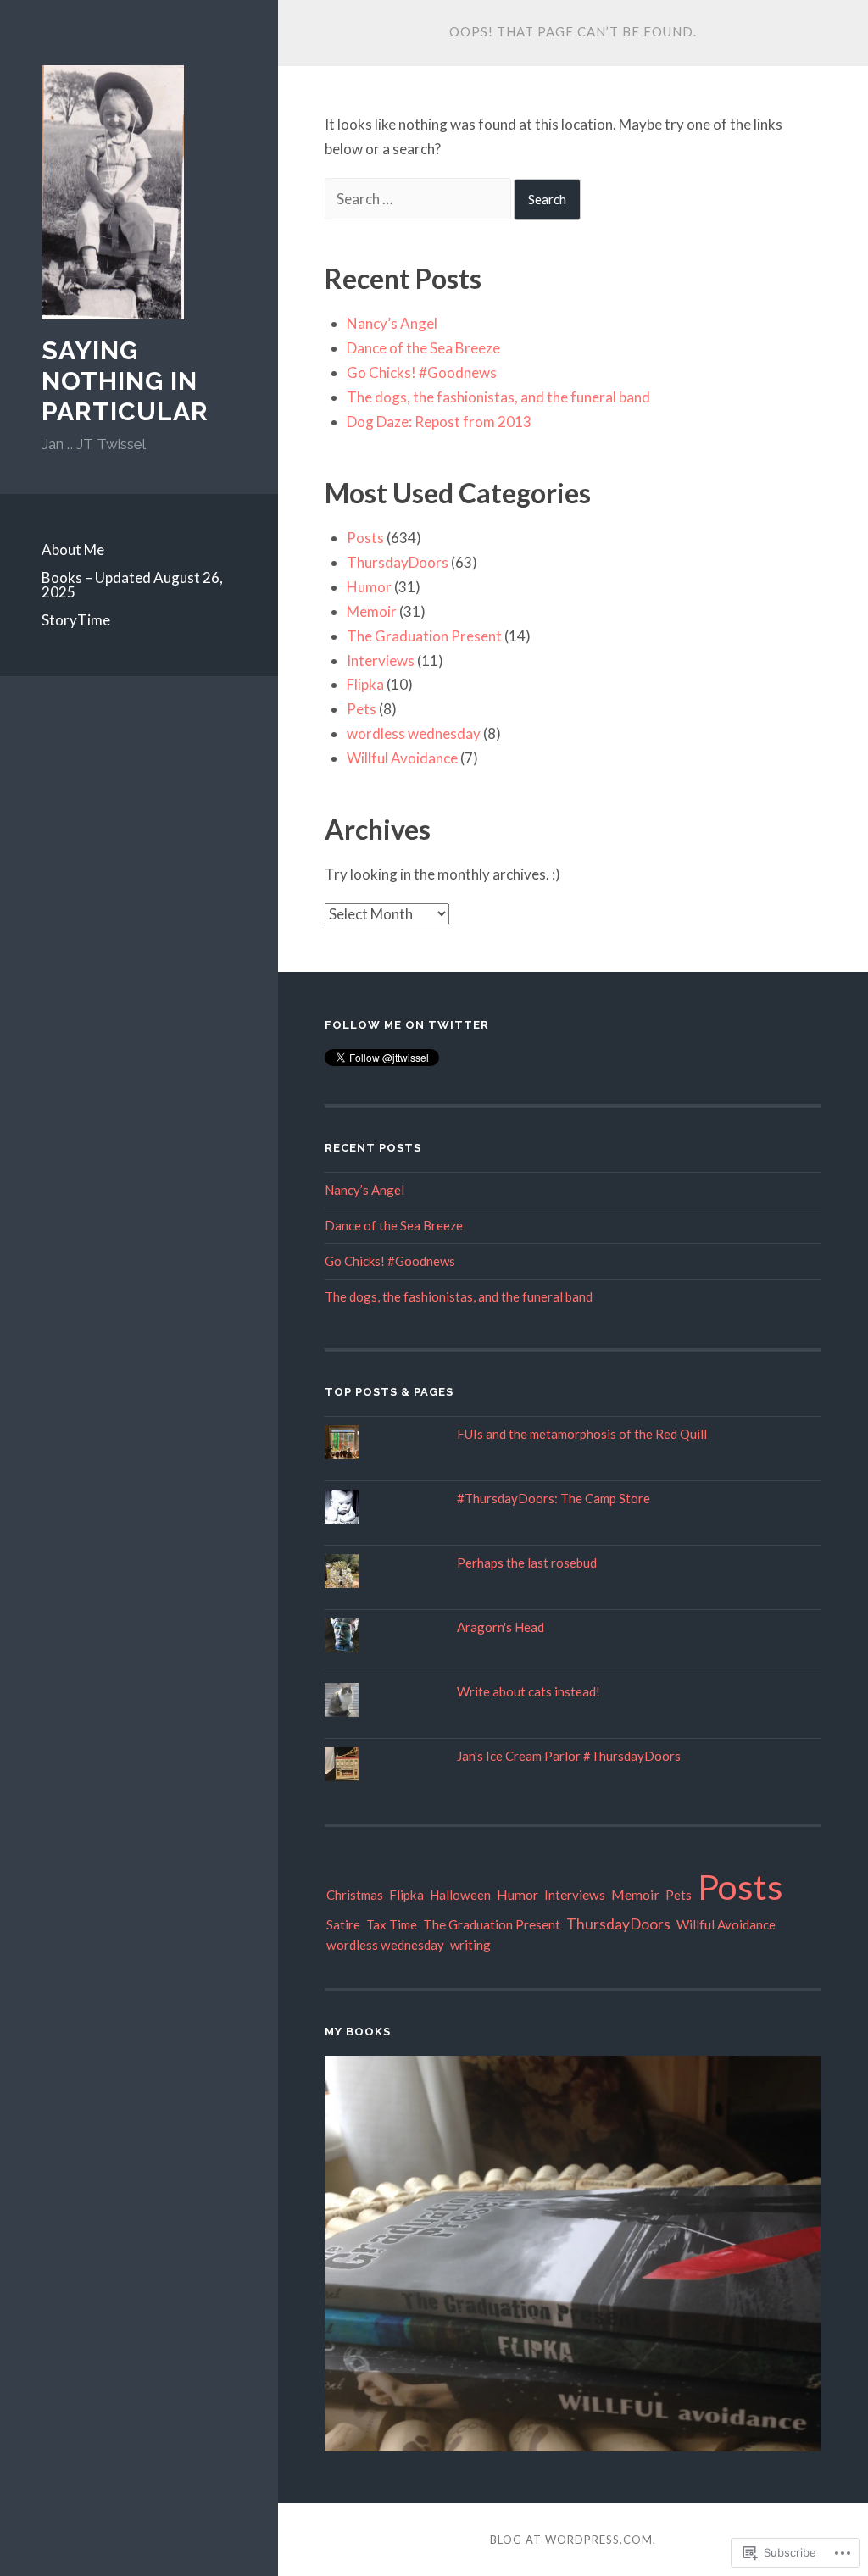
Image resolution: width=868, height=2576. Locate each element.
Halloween (460, 1895)
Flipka (365, 684)
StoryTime (76, 620)
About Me (73, 550)
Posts (365, 538)
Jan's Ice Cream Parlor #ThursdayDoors (569, 1756)
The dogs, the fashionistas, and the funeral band (498, 397)
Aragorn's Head (501, 1627)
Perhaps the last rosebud (527, 1563)
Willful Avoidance (402, 758)
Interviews (381, 661)
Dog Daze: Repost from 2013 (439, 422)
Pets (362, 709)
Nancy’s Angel (392, 323)
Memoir (372, 611)
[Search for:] (419, 199)
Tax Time (392, 1924)
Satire (343, 1924)
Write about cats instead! (529, 1691)
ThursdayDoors (398, 562)
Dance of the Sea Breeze (423, 348)
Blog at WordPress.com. (573, 2540)
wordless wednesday (414, 733)
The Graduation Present (424, 636)
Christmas (355, 1895)
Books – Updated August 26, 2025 (132, 585)
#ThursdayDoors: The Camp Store (554, 1498)
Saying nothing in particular (125, 381)
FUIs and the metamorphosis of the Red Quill (582, 1434)
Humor (369, 587)
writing (470, 1945)
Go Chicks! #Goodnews (422, 372)
